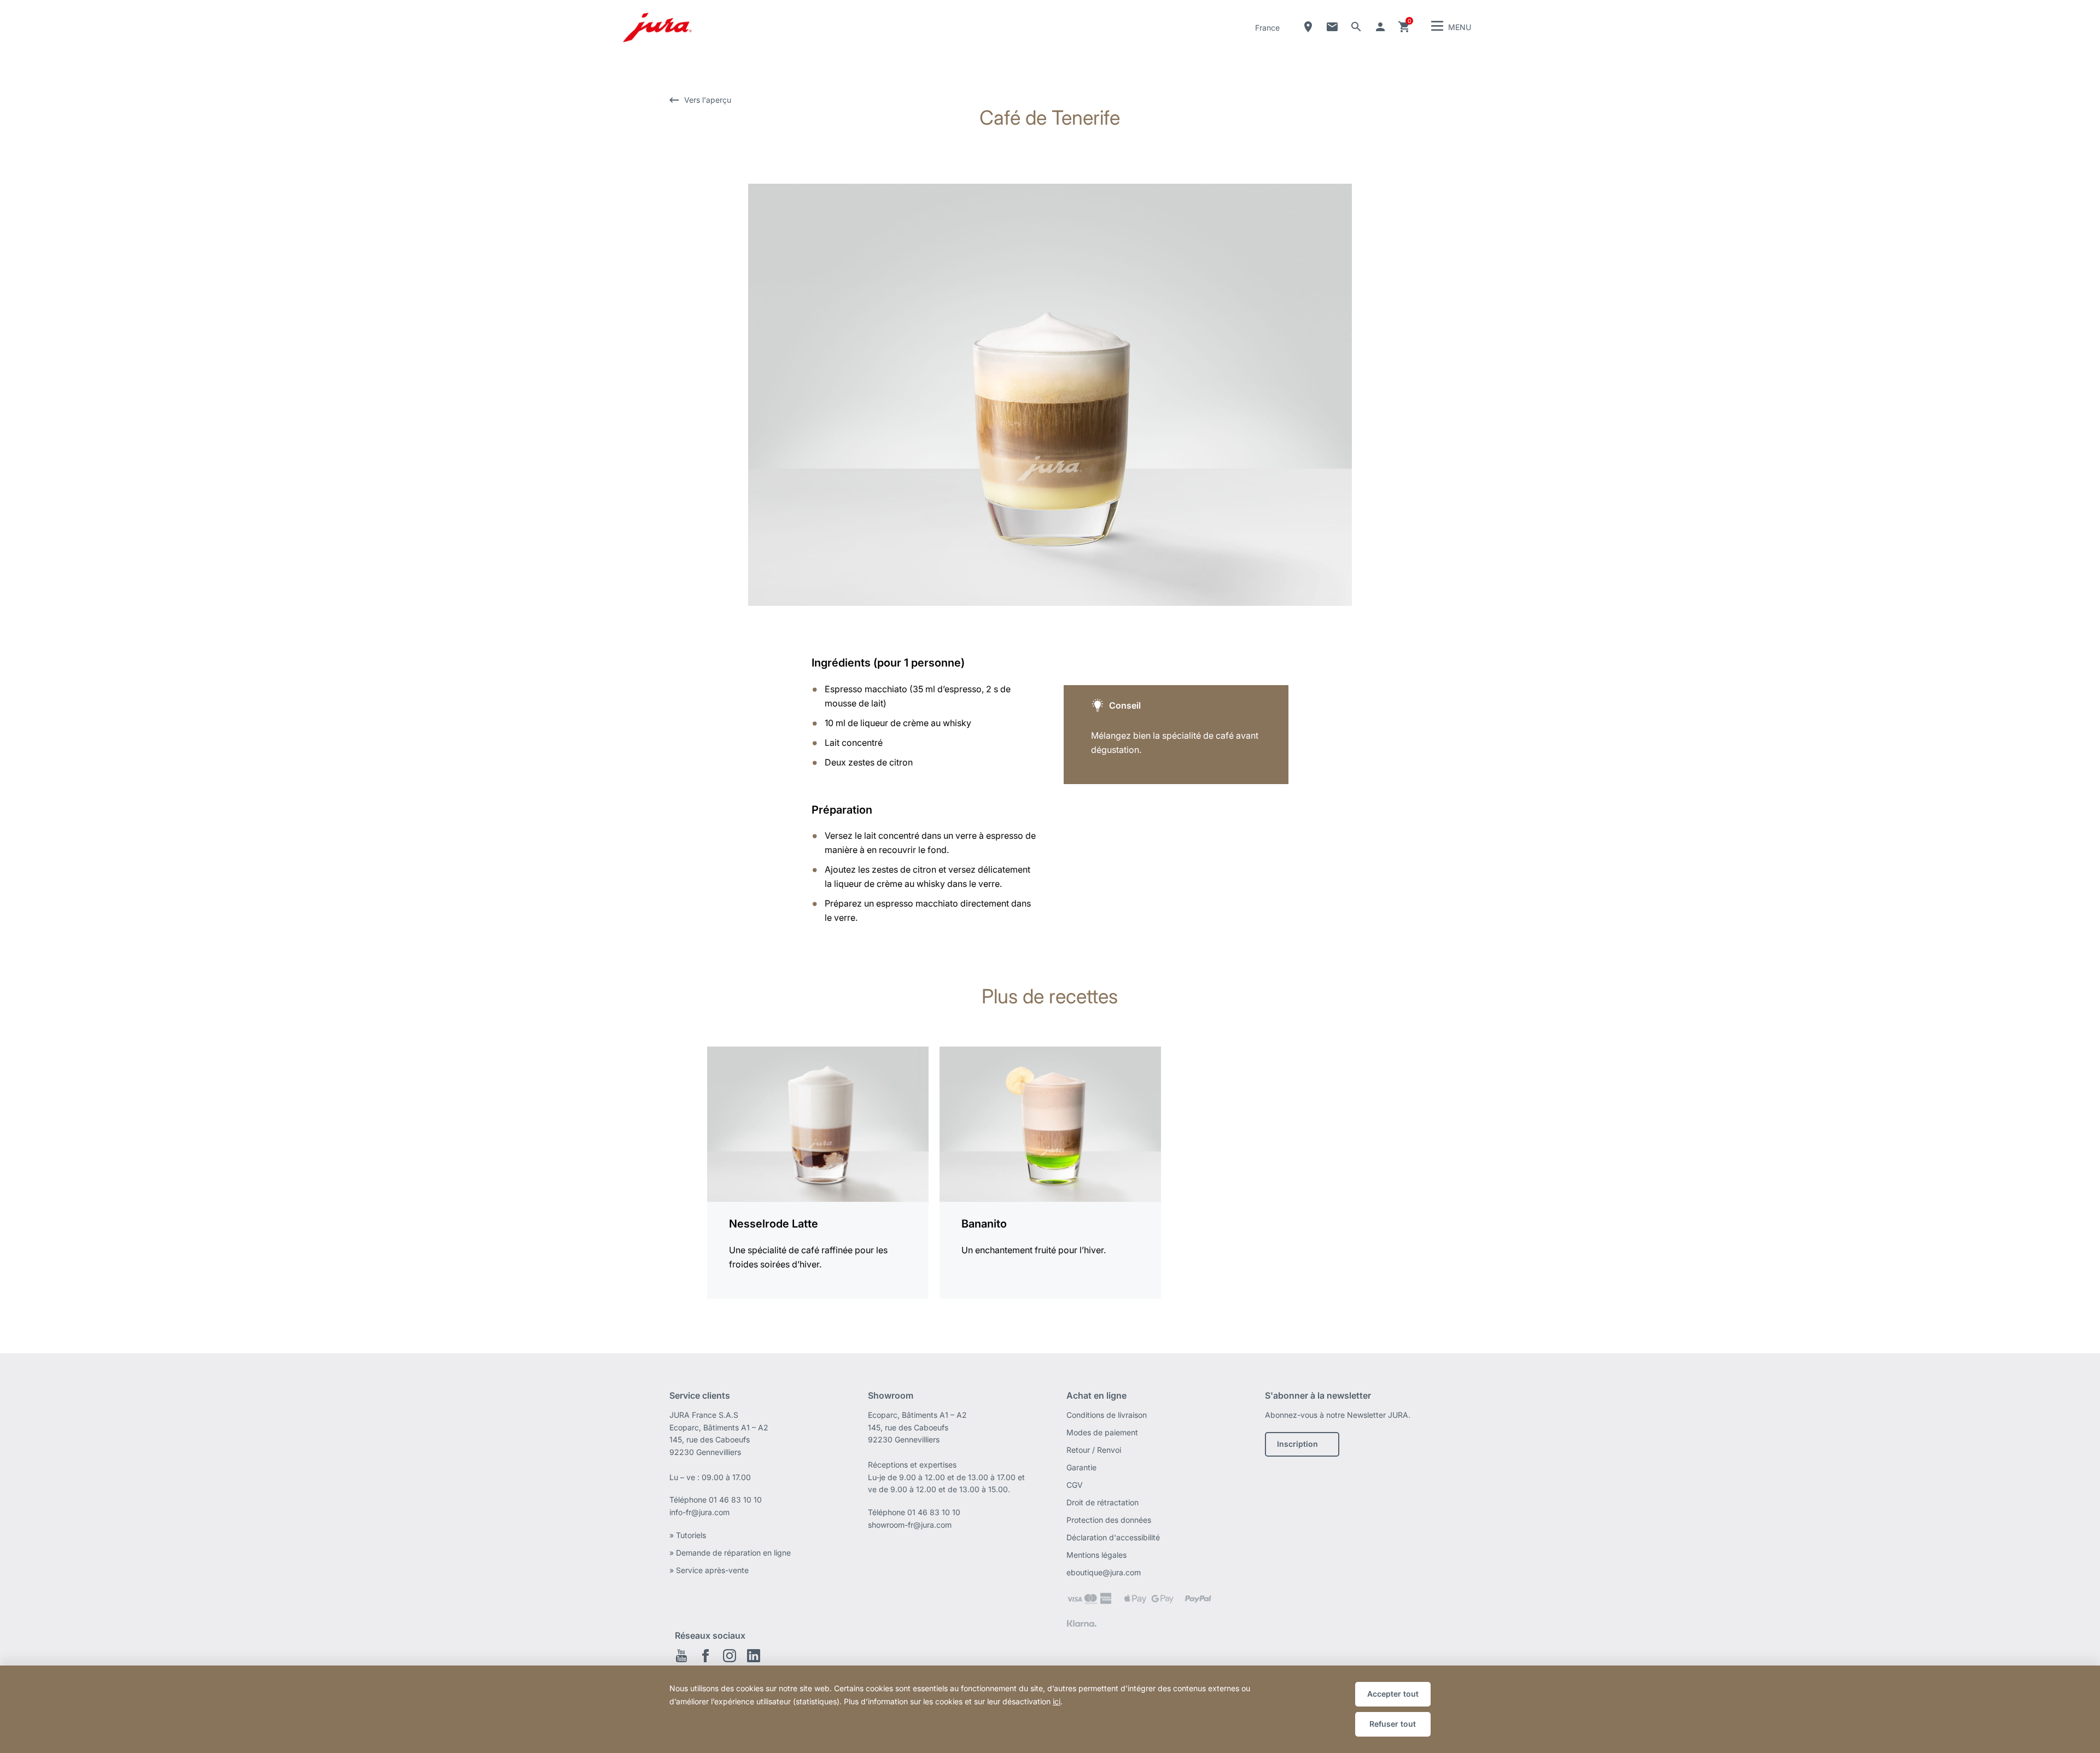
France (1267, 28)
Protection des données (1109, 1520)
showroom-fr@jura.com (910, 1525)
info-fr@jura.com (699, 1512)
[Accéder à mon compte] (1380, 27)
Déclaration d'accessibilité (1113, 1537)
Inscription (1297, 1444)
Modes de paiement (1102, 1432)
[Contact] (1332, 27)
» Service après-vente (709, 1570)
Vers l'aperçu (708, 100)
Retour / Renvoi (1094, 1450)
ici (1057, 1701)
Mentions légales (1096, 1555)
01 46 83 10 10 (735, 1500)
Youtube (681, 1656)
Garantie (1081, 1467)
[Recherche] (1356, 27)
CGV (1075, 1485)
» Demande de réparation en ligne (730, 1553)
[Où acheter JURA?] (1308, 27)
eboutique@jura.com (1104, 1572)
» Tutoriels (688, 1535)
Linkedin (754, 1656)
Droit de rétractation (1102, 1502)
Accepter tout (1393, 1694)
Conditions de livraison (1107, 1415)
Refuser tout (1393, 1724)
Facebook (705, 1656)
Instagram (730, 1656)
